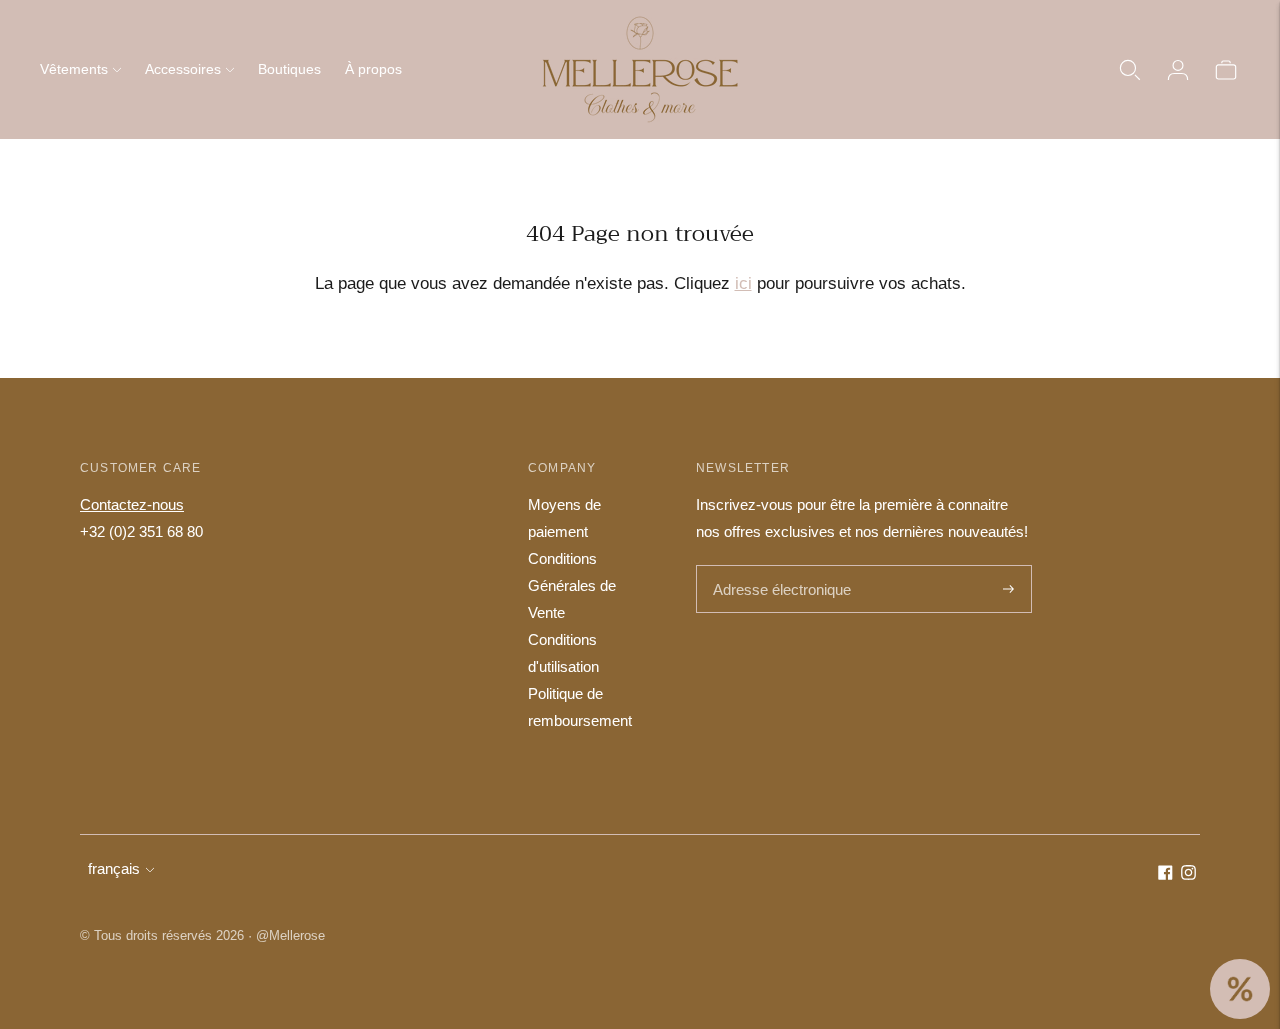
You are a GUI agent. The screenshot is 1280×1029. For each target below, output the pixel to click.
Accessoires (183, 69)
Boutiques (289, 69)
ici (743, 283)
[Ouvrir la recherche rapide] (1130, 70)
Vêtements (74, 69)
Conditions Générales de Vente (572, 585)
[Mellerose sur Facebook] (1165, 874)
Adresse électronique (777, 566)
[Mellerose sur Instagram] (1188, 874)
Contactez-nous (132, 504)
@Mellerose (290, 935)
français (114, 868)
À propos (373, 69)
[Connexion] (1178, 70)
